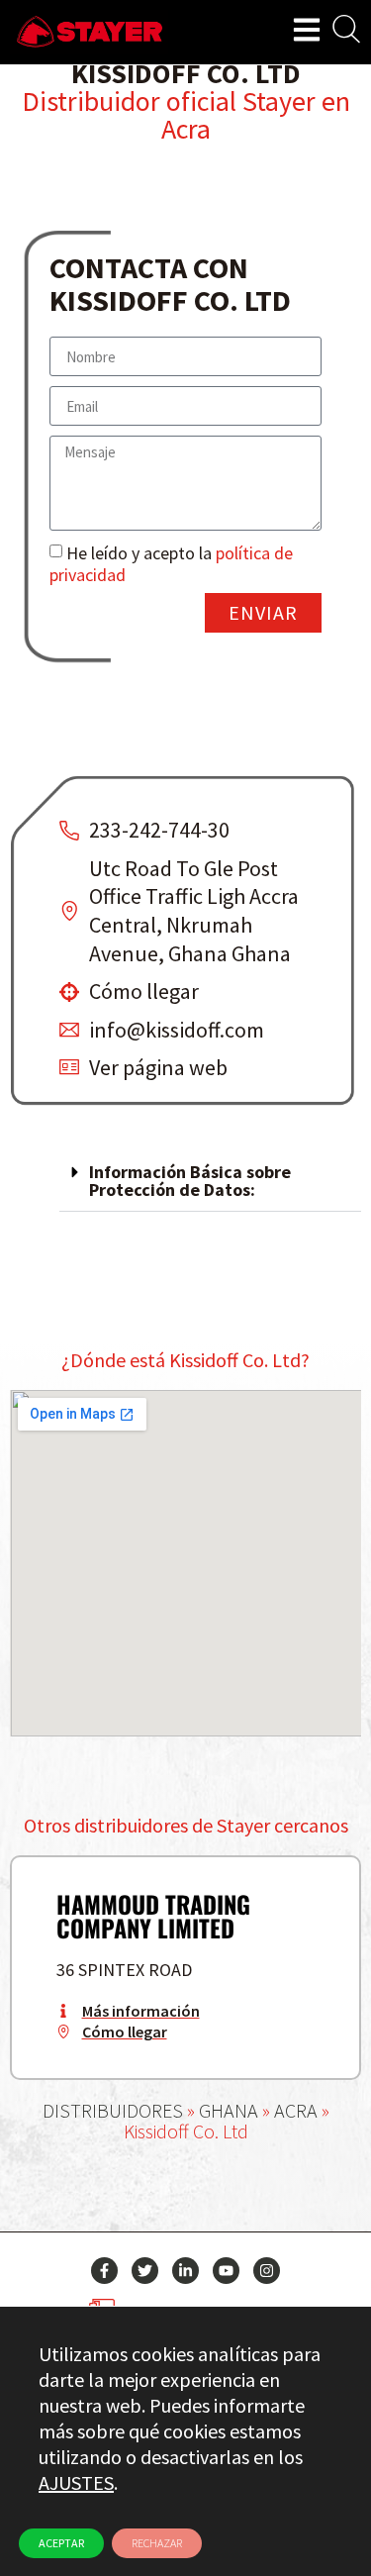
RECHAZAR (157, 2543)
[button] (210, 1182)
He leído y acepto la (171, 564)
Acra (186, 129)
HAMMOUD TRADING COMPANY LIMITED (153, 1916)
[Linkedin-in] (185, 2271)
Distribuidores (113, 2110)
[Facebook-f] (104, 2271)
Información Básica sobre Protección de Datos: (190, 1181)
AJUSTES (76, 2482)
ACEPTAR (61, 2543)
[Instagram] (267, 2271)
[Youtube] (226, 2271)
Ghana (229, 2110)
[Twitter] (145, 2271)
